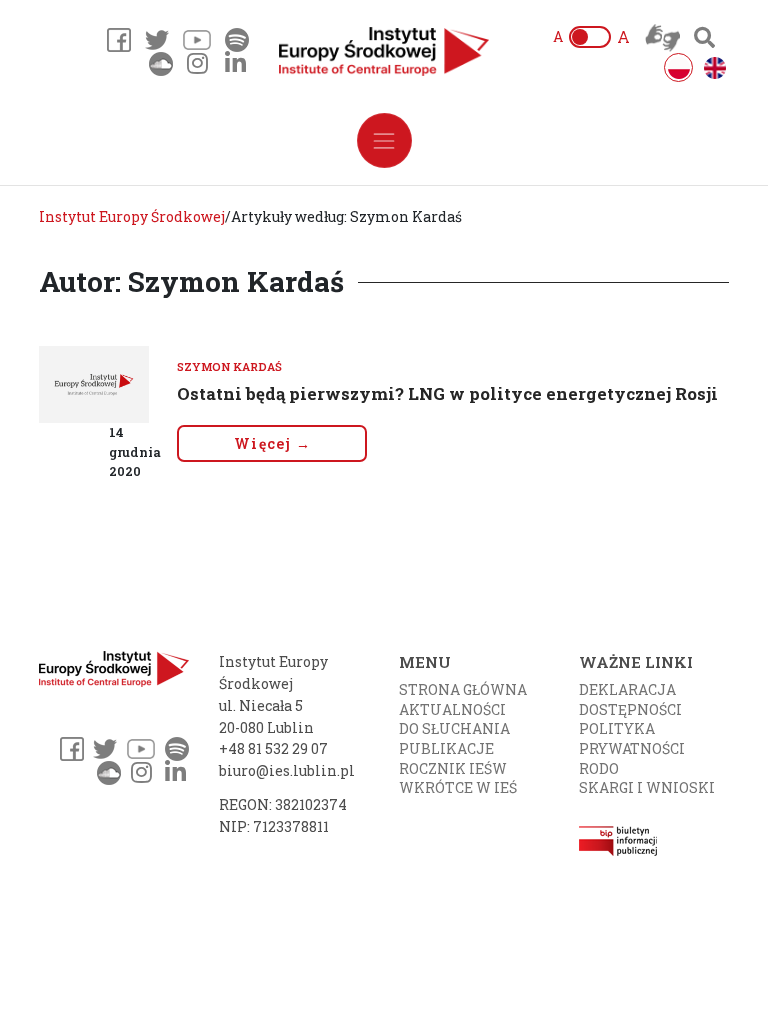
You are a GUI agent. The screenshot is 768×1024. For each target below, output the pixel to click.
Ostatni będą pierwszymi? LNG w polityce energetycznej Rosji (447, 393)
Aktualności (452, 709)
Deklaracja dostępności (630, 699)
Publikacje (446, 748)
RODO (599, 768)
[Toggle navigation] (384, 140)
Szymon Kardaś (229, 366)
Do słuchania (454, 728)
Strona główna (463, 689)
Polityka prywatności (632, 738)
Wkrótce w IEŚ (458, 787)
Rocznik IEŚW (453, 768)
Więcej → (272, 443)
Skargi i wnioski (647, 787)
